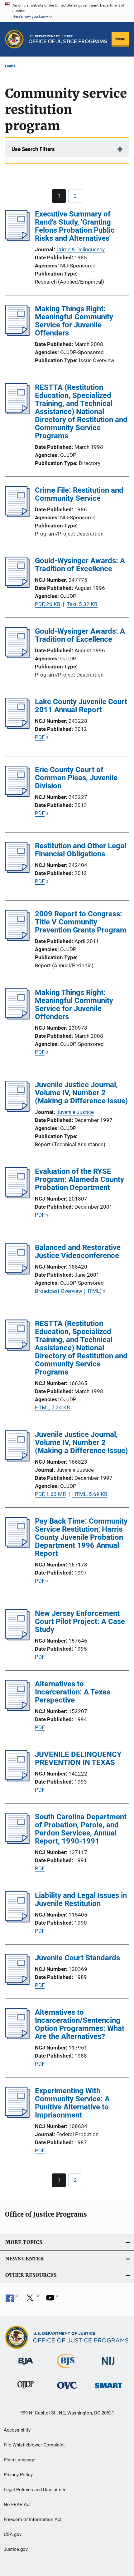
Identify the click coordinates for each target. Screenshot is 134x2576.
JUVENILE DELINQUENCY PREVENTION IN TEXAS (78, 1758)
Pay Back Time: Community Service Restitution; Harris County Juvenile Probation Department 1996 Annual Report (81, 1537)
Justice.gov (16, 2549)
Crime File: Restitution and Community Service (79, 494)
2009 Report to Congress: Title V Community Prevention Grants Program (81, 922)
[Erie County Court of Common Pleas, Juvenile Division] (17, 795)
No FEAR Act (17, 2505)
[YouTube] (52, 2300)
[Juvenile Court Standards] (17, 1983)
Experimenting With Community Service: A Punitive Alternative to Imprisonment (72, 2103)
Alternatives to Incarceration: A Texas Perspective (73, 1692)
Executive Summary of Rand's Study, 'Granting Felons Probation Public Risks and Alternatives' (75, 226)
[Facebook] (12, 2300)
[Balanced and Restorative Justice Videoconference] (17, 1273)
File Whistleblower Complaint (34, 2445)
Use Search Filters (33, 149)
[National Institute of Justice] (108, 2366)
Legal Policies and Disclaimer (35, 2490)
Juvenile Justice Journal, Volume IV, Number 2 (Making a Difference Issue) (81, 1093)
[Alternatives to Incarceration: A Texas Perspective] (17, 1709)
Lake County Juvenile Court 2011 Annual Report (81, 706)
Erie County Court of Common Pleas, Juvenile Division (76, 778)
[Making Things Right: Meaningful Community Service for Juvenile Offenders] (17, 334)
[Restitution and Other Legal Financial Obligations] (17, 871)
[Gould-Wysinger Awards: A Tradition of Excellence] (17, 586)
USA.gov (13, 2534)
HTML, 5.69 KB (90, 1494)
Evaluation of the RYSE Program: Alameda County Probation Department (79, 1179)
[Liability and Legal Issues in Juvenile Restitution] (17, 1921)
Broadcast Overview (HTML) (68, 1291)
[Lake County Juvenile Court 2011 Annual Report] (17, 727)
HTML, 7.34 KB (53, 1407)
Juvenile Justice (75, 1112)
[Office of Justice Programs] (14, 39)
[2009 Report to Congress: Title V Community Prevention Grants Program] (17, 939)
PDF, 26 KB (48, 604)
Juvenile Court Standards (77, 1958)
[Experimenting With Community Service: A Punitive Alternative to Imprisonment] (17, 2116)
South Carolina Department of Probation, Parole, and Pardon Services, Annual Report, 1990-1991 (81, 1829)
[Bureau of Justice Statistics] (67, 2369)
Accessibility (17, 2430)
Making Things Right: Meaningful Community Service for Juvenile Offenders (74, 321)
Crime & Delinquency (81, 249)
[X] (32, 2300)
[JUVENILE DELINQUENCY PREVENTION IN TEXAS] (17, 1780)
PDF (40, 737)
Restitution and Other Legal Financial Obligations (81, 850)
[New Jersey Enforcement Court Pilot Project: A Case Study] (17, 1639)
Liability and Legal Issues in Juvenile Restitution (81, 1899)
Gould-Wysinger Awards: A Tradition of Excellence (80, 565)
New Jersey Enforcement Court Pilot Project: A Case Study (80, 1621)
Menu (120, 39)
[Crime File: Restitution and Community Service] (17, 515)
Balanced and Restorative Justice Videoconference (78, 1252)
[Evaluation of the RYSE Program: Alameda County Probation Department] (17, 1197)
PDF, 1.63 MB (50, 1494)
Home (10, 66)
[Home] (68, 39)
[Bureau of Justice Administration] (26, 2366)
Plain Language (19, 2460)
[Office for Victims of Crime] (67, 2390)
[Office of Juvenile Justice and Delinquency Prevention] (26, 2391)
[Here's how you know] (67, 11)
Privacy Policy (18, 2475)
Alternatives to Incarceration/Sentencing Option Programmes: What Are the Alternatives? (80, 2024)
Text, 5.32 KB (82, 604)
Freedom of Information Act (33, 2519)
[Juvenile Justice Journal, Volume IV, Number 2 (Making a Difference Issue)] (17, 1110)
